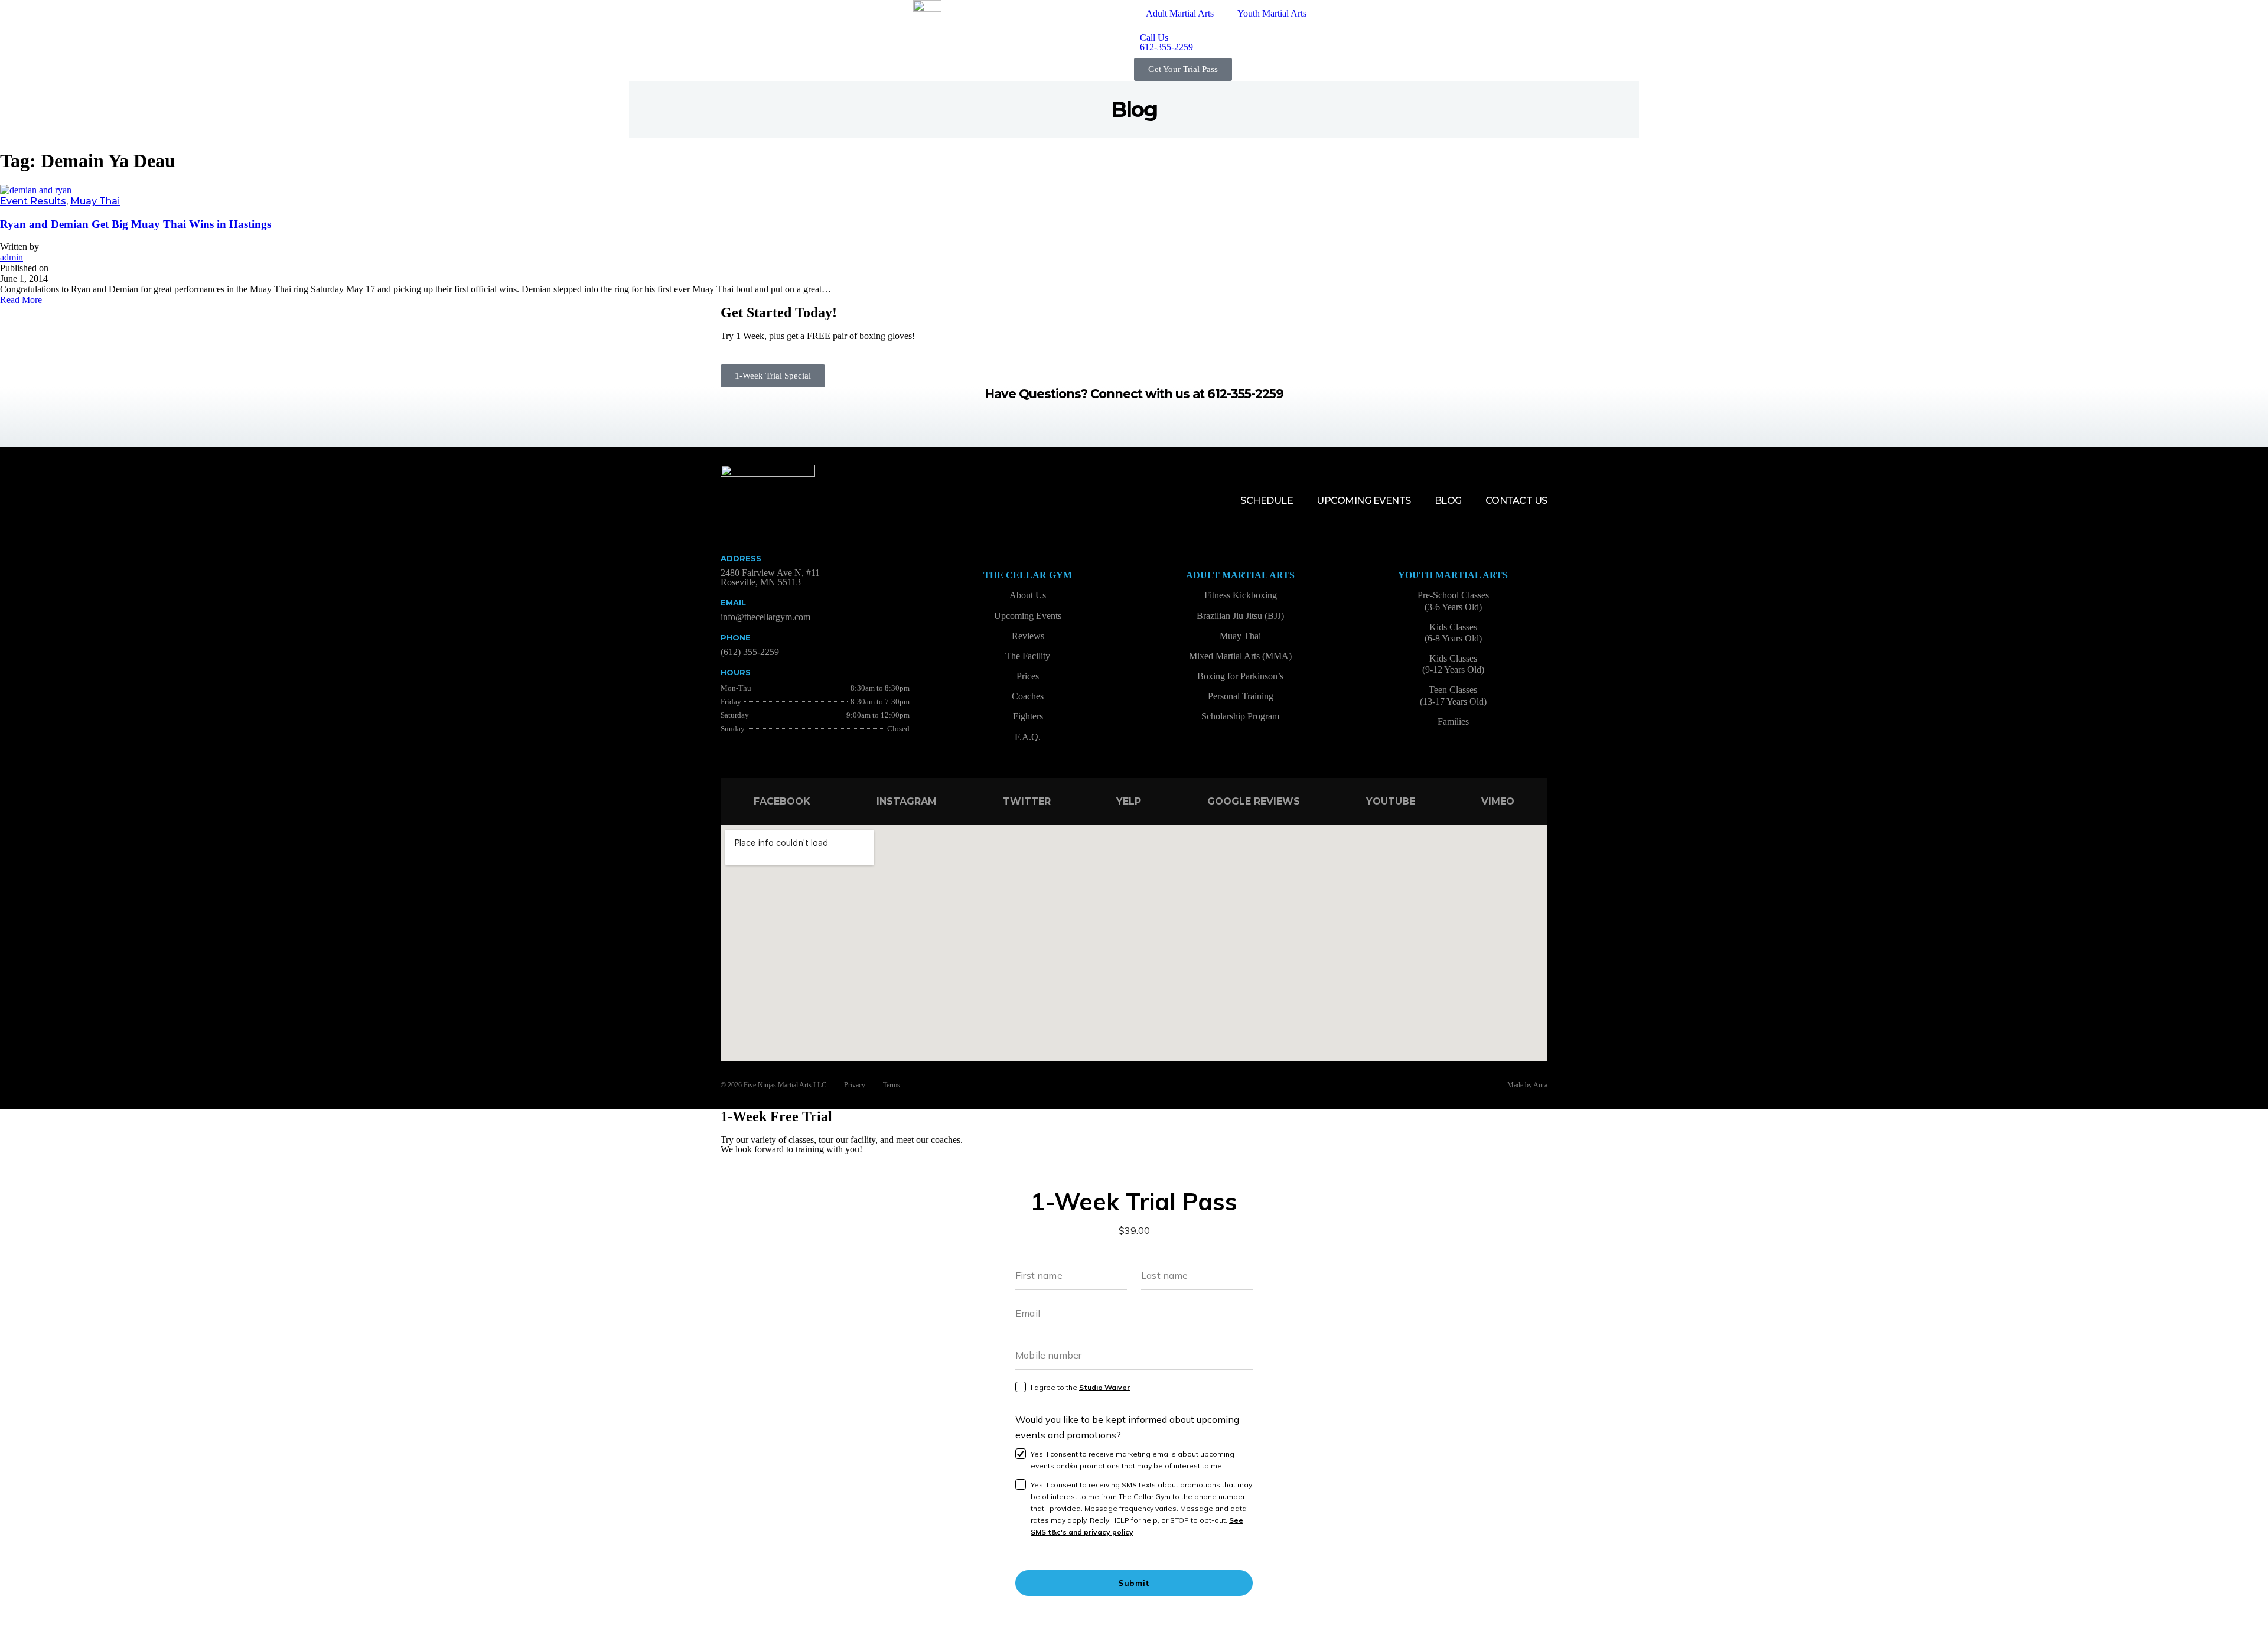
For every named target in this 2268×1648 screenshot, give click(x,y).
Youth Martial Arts (1272, 13)
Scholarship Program (1240, 716)
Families (1453, 722)
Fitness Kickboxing (1241, 595)
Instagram (907, 801)
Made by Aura (1527, 1085)
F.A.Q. (1028, 737)
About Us (1028, 595)
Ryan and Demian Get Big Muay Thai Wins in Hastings (136, 224)
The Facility (1028, 656)
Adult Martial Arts (1180, 13)
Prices (1028, 676)
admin (12, 257)
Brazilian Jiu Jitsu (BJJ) (1240, 616)
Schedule (1267, 501)
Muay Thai (95, 201)
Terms (892, 1085)
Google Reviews (1254, 801)
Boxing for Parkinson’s (1240, 676)
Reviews (1028, 636)
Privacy (855, 1085)
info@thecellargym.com (765, 617)
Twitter (1027, 801)
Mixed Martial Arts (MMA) (1240, 656)
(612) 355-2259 (750, 652)
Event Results (33, 201)
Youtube (1391, 801)
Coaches (1028, 696)
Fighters (1028, 716)
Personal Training (1241, 696)
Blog (1448, 501)
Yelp (1129, 801)
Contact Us (1516, 501)
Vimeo (1498, 801)
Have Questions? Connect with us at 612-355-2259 (1134, 394)
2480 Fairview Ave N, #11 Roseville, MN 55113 (770, 577)
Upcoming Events (1364, 501)
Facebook (782, 801)
